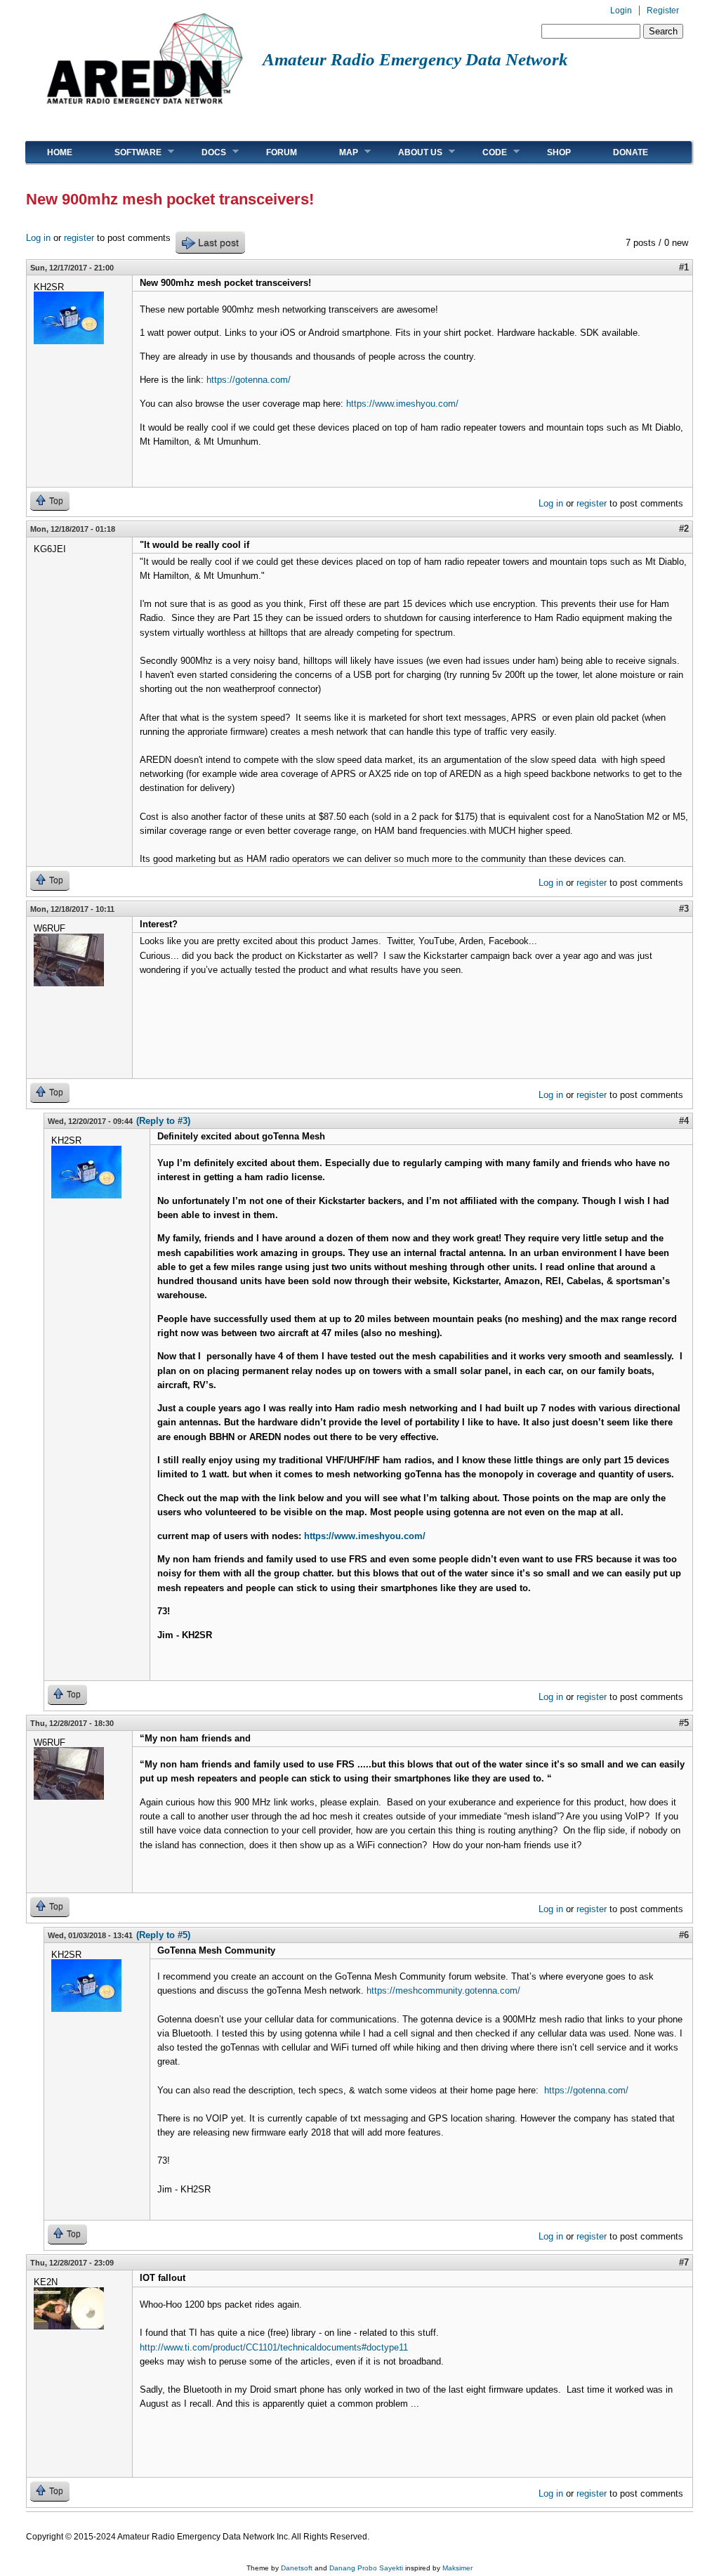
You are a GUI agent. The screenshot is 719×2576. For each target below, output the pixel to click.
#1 (684, 267)
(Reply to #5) (163, 1935)
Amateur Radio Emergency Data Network (415, 59)
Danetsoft (297, 2568)
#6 (684, 1935)
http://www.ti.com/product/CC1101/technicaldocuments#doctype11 (274, 2347)
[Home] (144, 109)
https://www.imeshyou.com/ (402, 404)
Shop (559, 152)
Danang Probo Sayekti (366, 2568)
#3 (684, 909)
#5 (684, 1723)
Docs (203, 152)
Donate (631, 152)
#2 (684, 529)
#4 (684, 1121)
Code (484, 152)
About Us (410, 152)
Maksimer (457, 2568)
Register (663, 11)
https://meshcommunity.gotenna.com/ (443, 1990)
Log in (38, 238)
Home (60, 152)
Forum (282, 152)
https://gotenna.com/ (249, 380)
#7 (684, 2262)
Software (127, 152)
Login (621, 11)
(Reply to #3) (163, 1121)
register (79, 238)
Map (338, 152)
